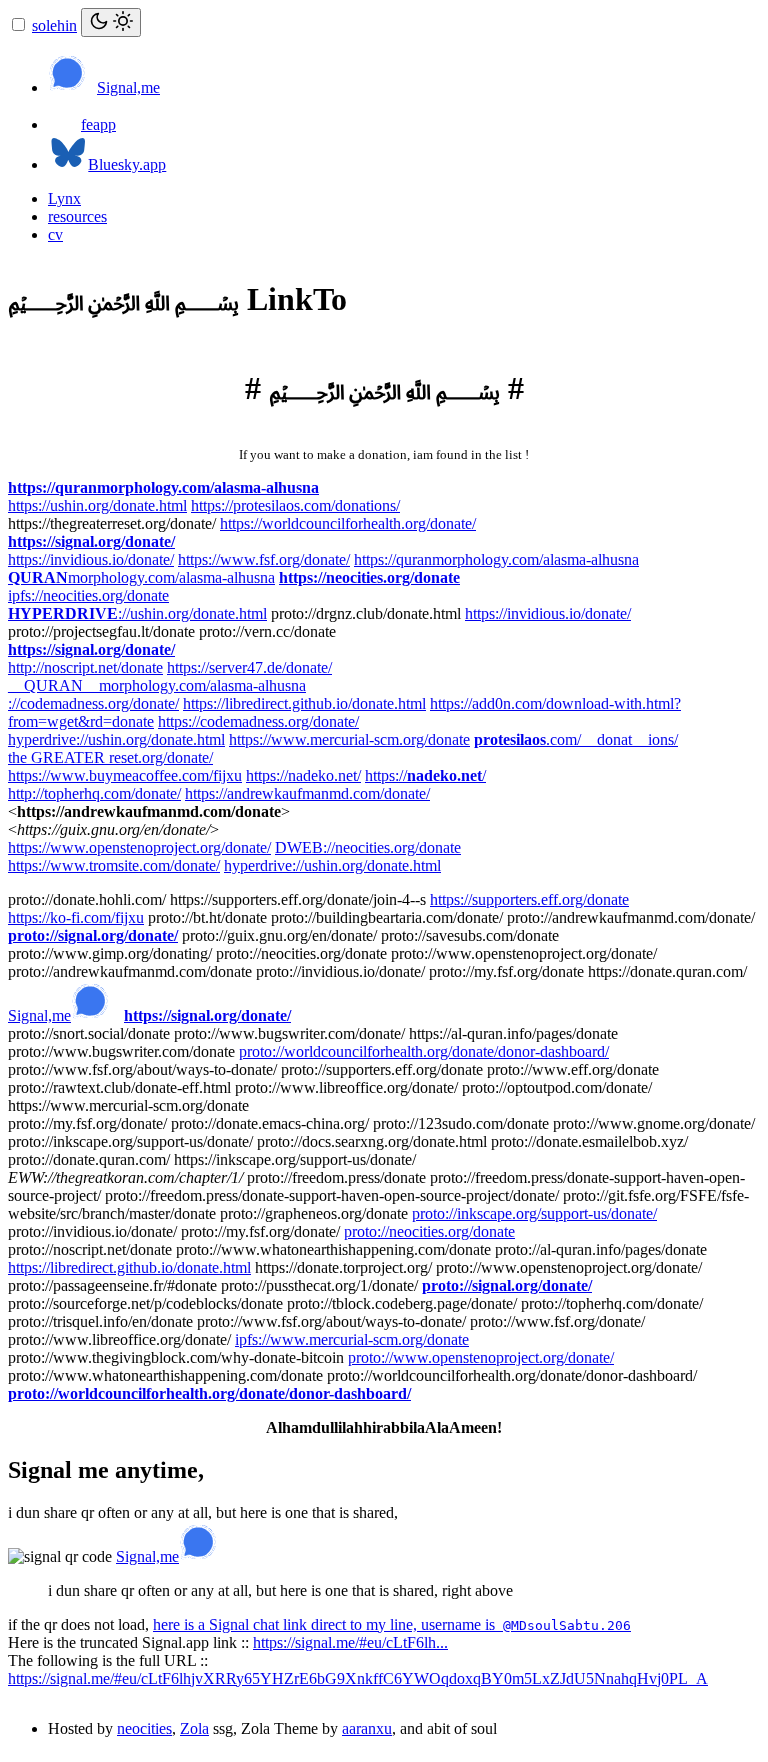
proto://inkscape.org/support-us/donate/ (534, 1213)
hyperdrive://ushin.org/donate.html (116, 739)
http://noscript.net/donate (85, 667)
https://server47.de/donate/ (249, 667)
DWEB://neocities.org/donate (368, 847)
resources (77, 216)
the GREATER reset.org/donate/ (110, 757)
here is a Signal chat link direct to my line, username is (392, 1624)
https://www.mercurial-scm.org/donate (349, 739)
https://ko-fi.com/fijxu (76, 917)
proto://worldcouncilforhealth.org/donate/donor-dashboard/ (424, 1051)
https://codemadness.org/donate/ (258, 721)
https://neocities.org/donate (369, 577)
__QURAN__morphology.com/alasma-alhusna (157, 685)
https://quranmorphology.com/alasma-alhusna (163, 487)
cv (55, 234)
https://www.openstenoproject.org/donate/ (139, 847)
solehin (54, 25)
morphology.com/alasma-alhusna (141, 577)
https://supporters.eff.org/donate (529, 899)
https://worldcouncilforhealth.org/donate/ (348, 523)
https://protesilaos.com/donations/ (295, 505)
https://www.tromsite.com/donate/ (114, 865)
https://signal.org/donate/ (91, 541)
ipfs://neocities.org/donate (88, 595)
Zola (194, 1728)
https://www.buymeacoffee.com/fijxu (125, 775)
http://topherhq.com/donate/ (94, 793)
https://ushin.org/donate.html (97, 505)
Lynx (64, 198)
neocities (144, 1728)
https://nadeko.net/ (303, 775)
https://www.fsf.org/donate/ (264, 559)
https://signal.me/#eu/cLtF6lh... (350, 1642)
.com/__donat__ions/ (576, 739)
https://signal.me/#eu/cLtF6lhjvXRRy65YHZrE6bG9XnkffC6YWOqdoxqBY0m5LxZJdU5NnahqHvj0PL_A (358, 1678)
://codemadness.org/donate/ (93, 703)
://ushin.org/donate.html (137, 613)
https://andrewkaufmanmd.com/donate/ (307, 793)
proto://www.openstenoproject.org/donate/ (481, 1357)
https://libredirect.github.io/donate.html (304, 703)
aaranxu (367, 1728)
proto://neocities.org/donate (429, 1231)
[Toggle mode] (111, 22)
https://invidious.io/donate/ (91, 559)
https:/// (425, 775)
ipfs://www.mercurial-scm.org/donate (352, 1339)
